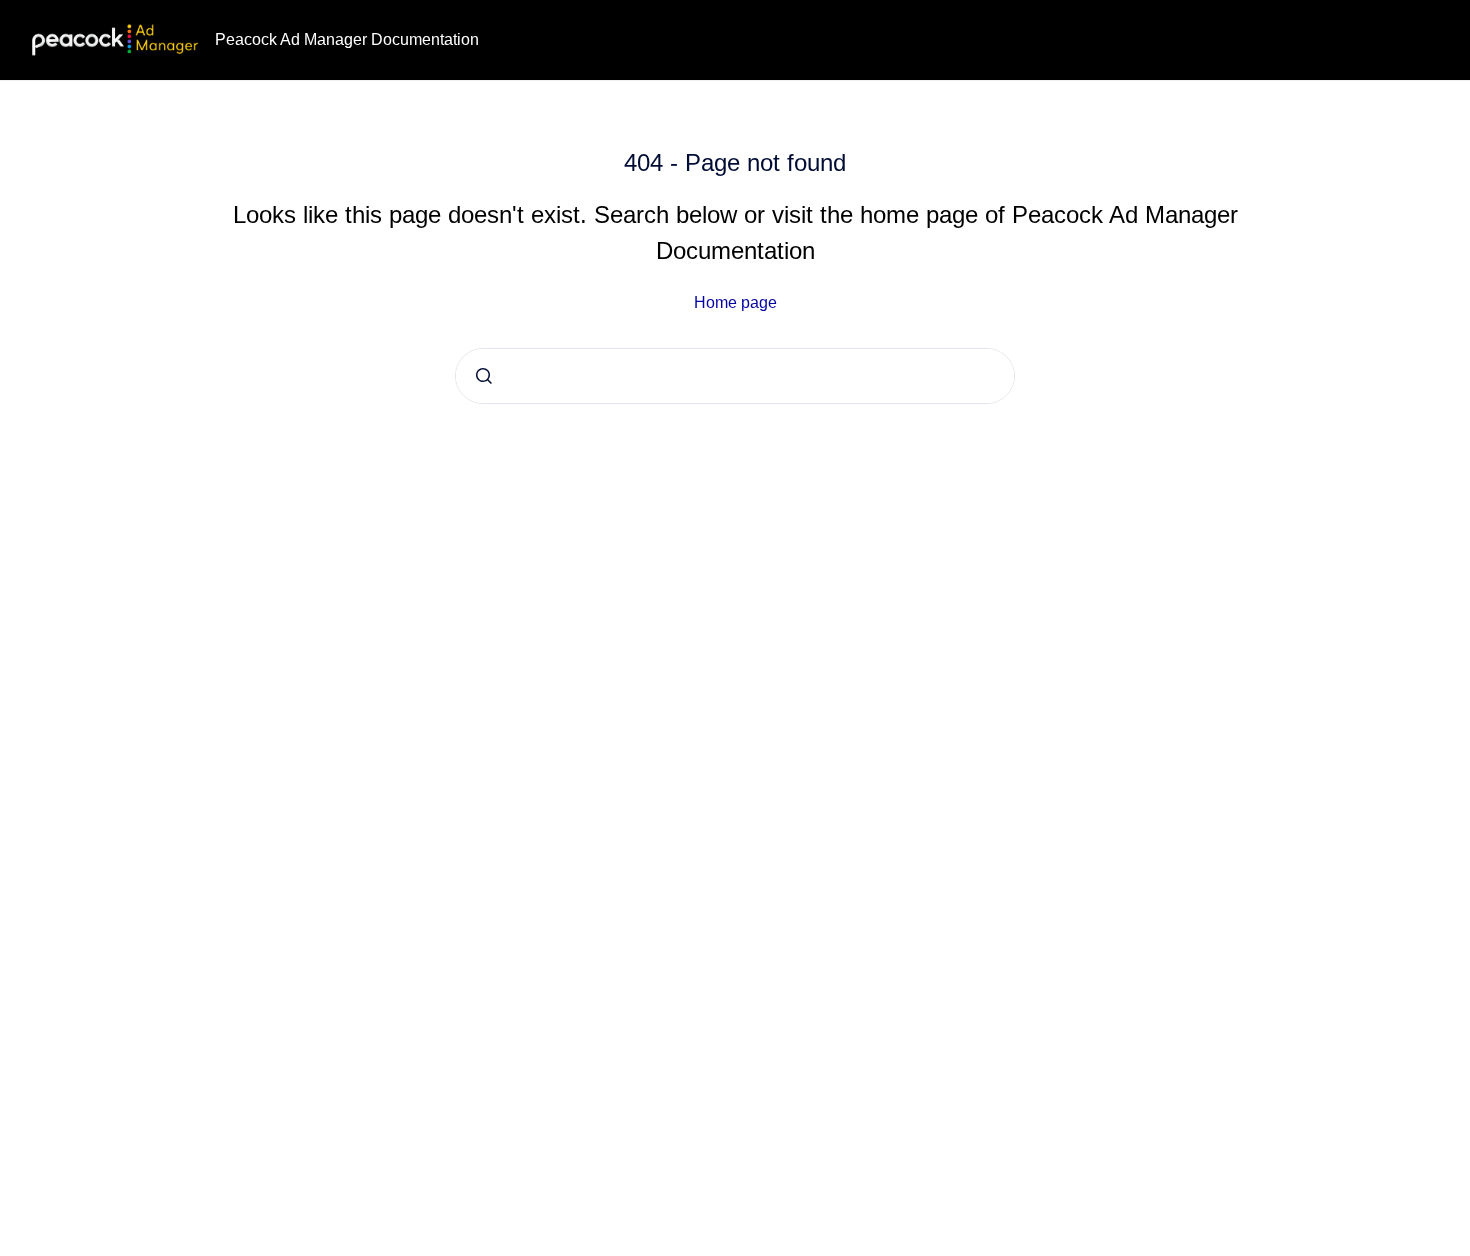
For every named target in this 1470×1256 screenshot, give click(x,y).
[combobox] (735, 376)
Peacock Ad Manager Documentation (347, 39)
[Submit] (484, 376)
